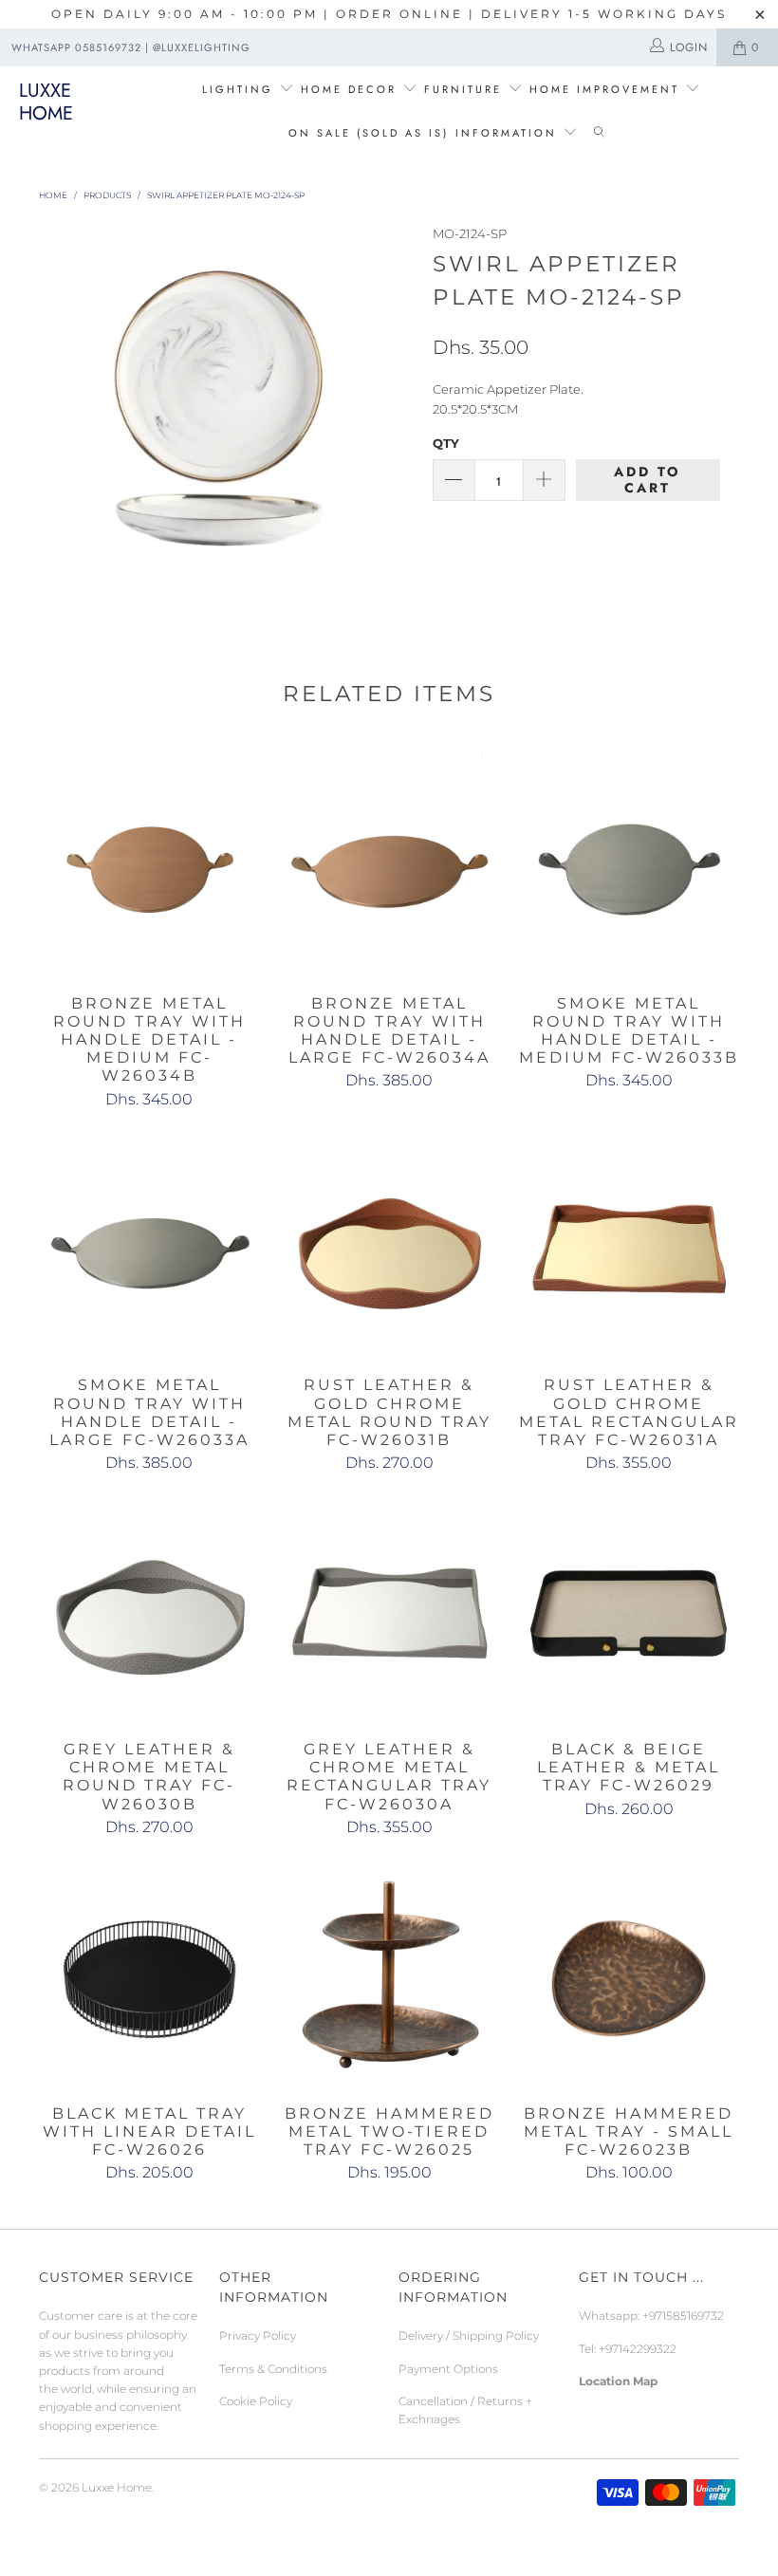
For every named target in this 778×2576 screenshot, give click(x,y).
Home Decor (349, 89)
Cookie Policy (256, 2401)
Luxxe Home (46, 102)
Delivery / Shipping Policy (469, 2335)
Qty (446, 443)
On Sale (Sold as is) (369, 133)
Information (506, 133)
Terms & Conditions (273, 2369)
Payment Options (448, 2369)
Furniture (463, 89)
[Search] (599, 134)
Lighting (241, 89)
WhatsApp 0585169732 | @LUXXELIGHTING (131, 47)
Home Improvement (607, 89)
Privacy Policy (258, 2335)
